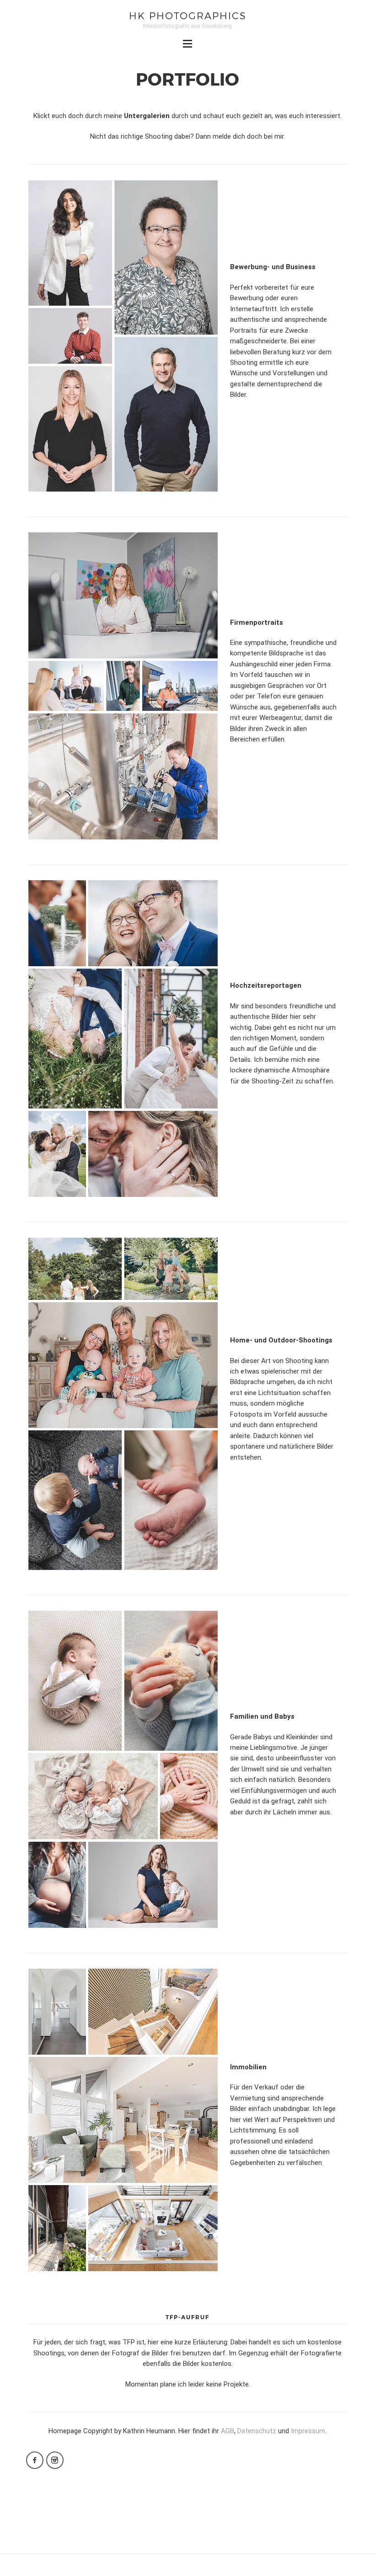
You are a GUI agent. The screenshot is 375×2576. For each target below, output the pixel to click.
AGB (228, 2431)
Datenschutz (257, 2431)
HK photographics (188, 15)
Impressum (308, 2431)
